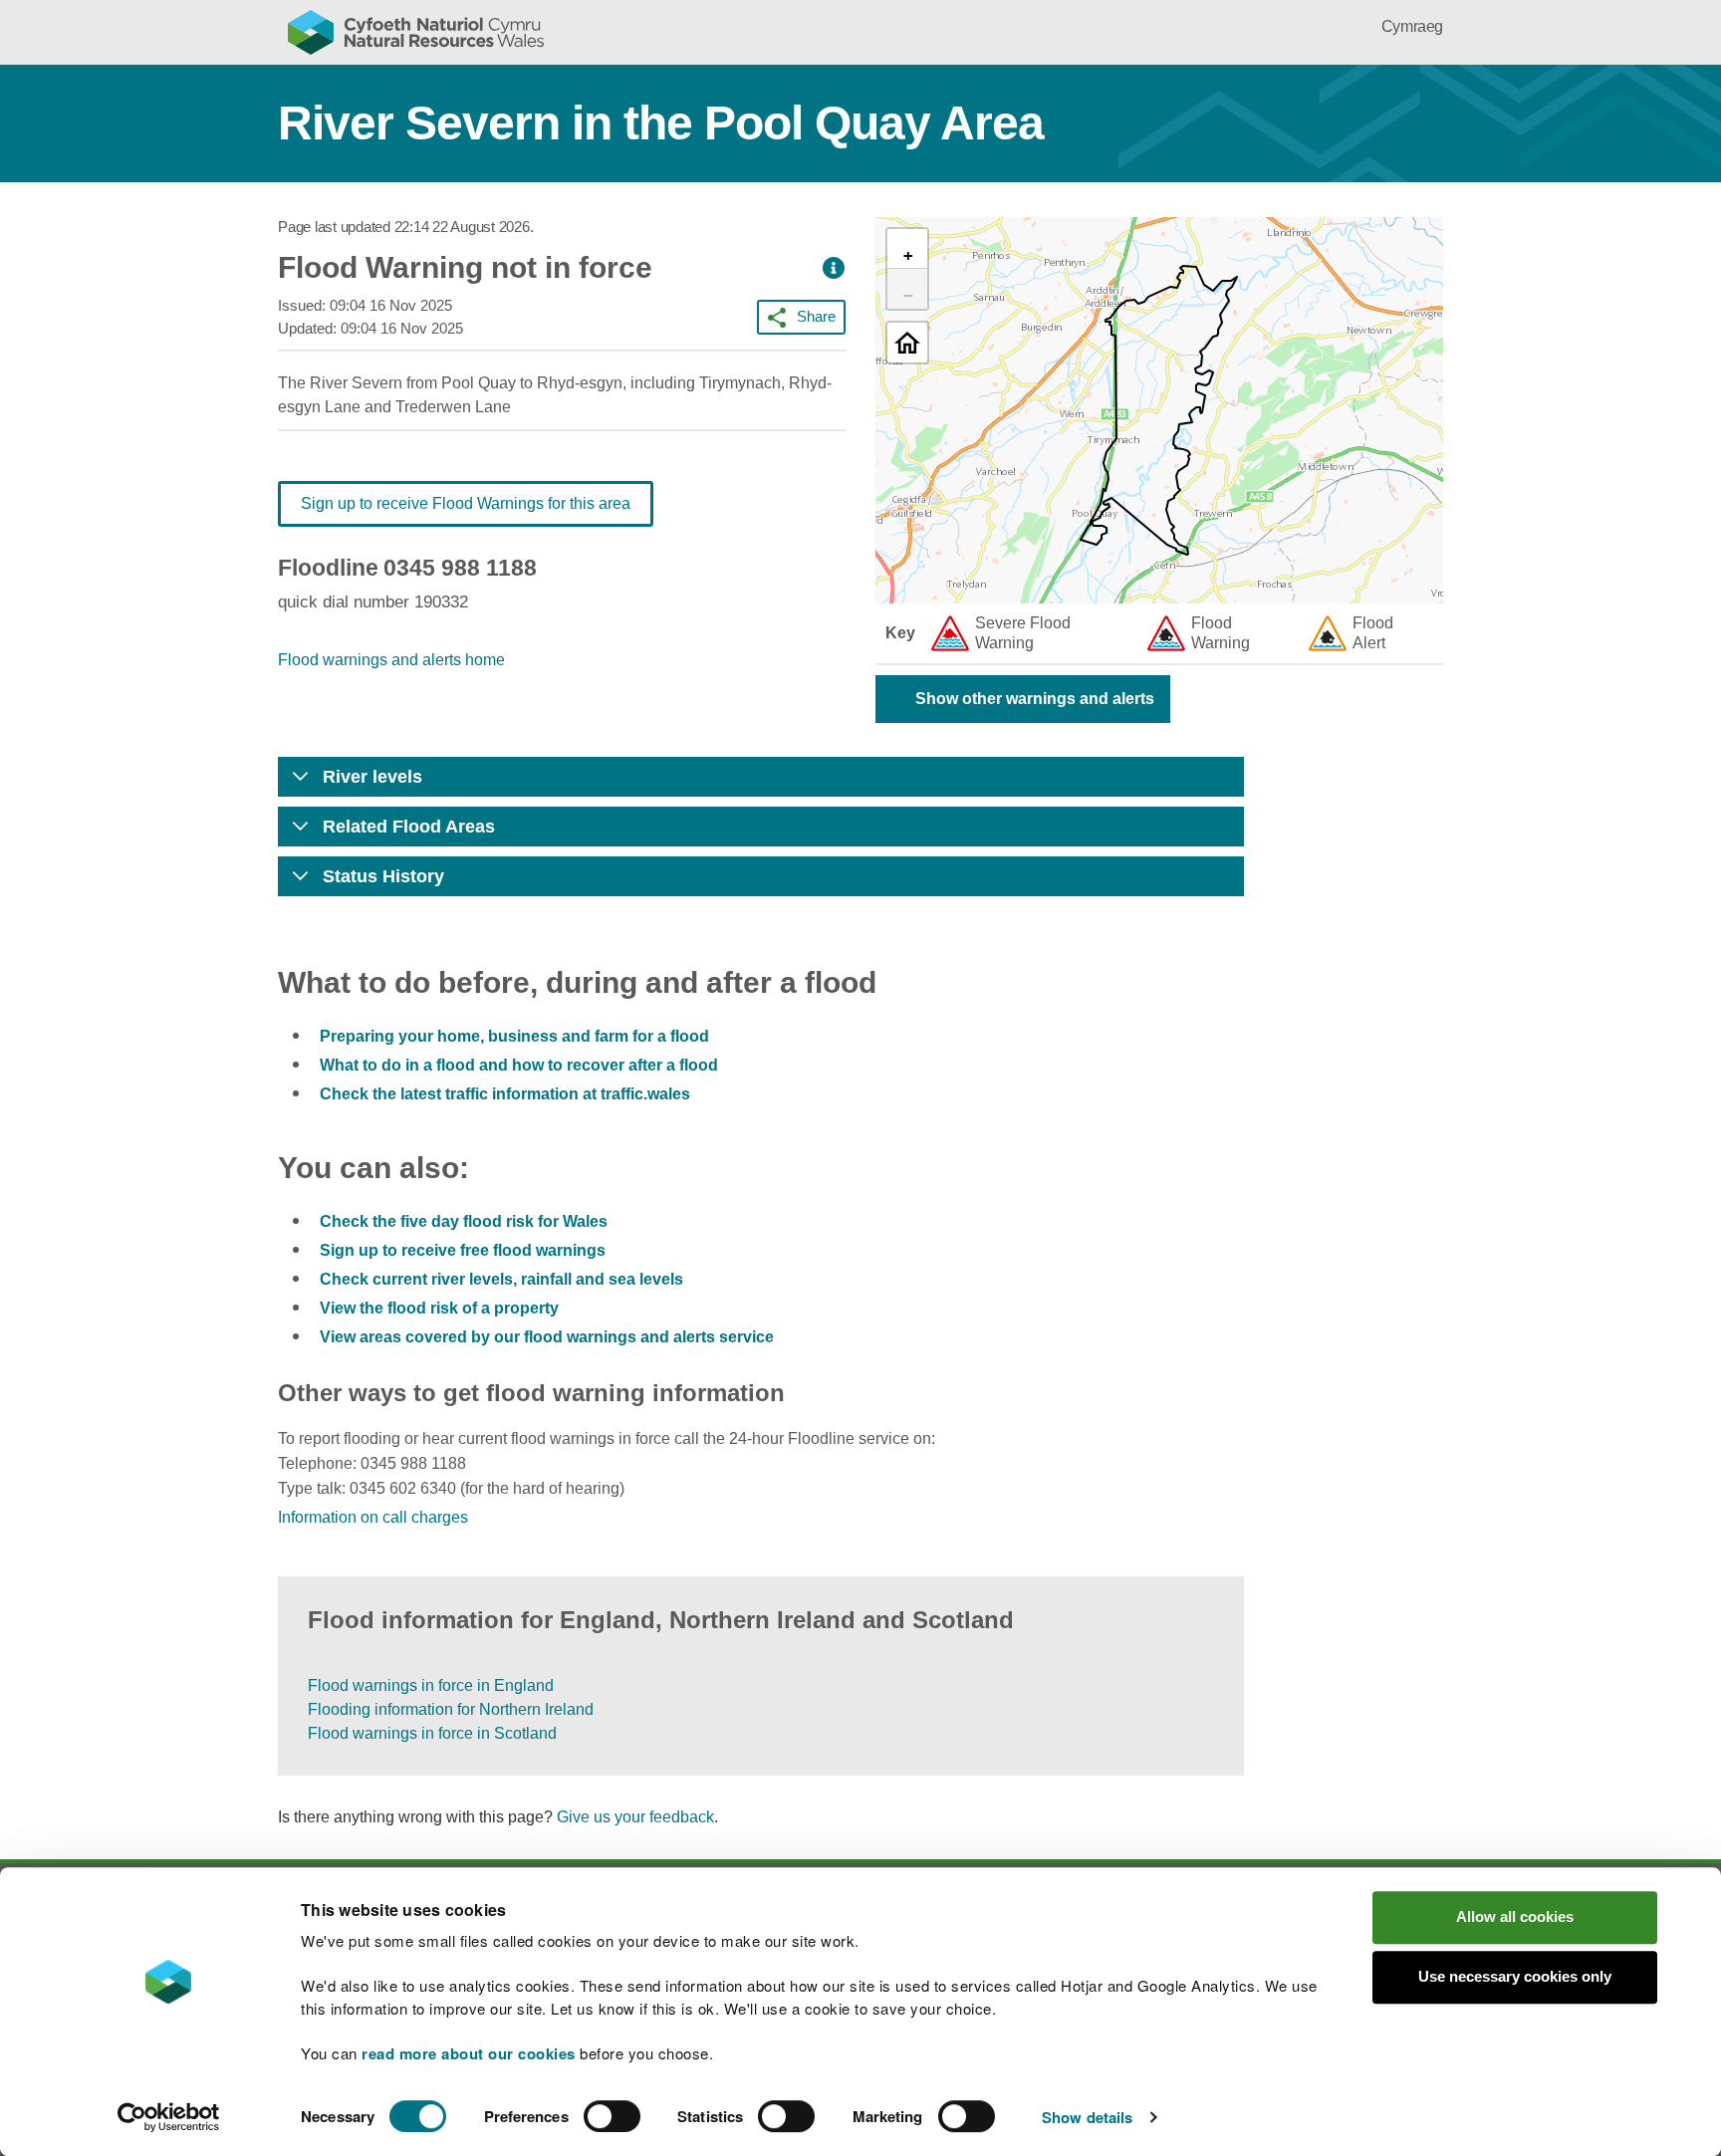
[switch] (612, 2116)
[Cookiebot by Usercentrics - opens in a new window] (168, 2117)
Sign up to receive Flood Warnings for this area (466, 503)
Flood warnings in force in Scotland (432, 1733)
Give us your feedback (635, 1817)
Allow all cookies (1515, 1916)
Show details (1087, 2117)
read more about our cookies (469, 2053)
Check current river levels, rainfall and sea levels (501, 1279)
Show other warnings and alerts (1035, 699)
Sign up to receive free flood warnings (463, 1250)
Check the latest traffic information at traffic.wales (505, 1094)
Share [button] (816, 316)
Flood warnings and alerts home (391, 660)
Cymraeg (1412, 26)
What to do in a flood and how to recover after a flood (519, 1065)
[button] (834, 268)
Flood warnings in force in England (431, 1685)
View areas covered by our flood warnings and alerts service (547, 1337)
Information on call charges (373, 1517)
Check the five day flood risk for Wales (464, 1221)
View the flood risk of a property (439, 1308)
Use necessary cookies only (1515, 1976)
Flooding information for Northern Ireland (451, 1709)
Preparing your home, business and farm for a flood (514, 1036)
